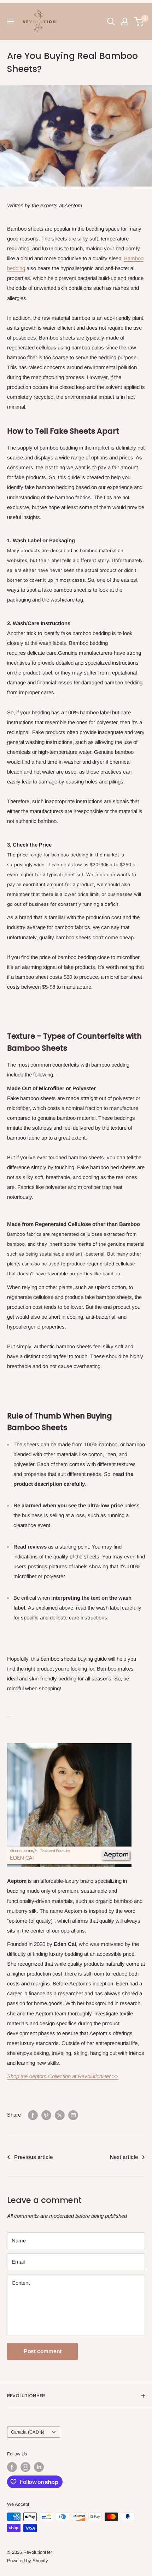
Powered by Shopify (28, 2561)
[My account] (125, 22)
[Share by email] (73, 2115)
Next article (124, 2157)
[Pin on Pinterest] (46, 2115)
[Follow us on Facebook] (12, 2467)
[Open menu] (11, 22)
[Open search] (111, 22)
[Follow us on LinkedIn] (39, 2467)
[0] (139, 22)
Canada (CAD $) (28, 2432)
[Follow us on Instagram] (25, 2467)
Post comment (43, 2351)
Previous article (33, 2157)
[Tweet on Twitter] (60, 2115)
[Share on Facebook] (33, 2115)
